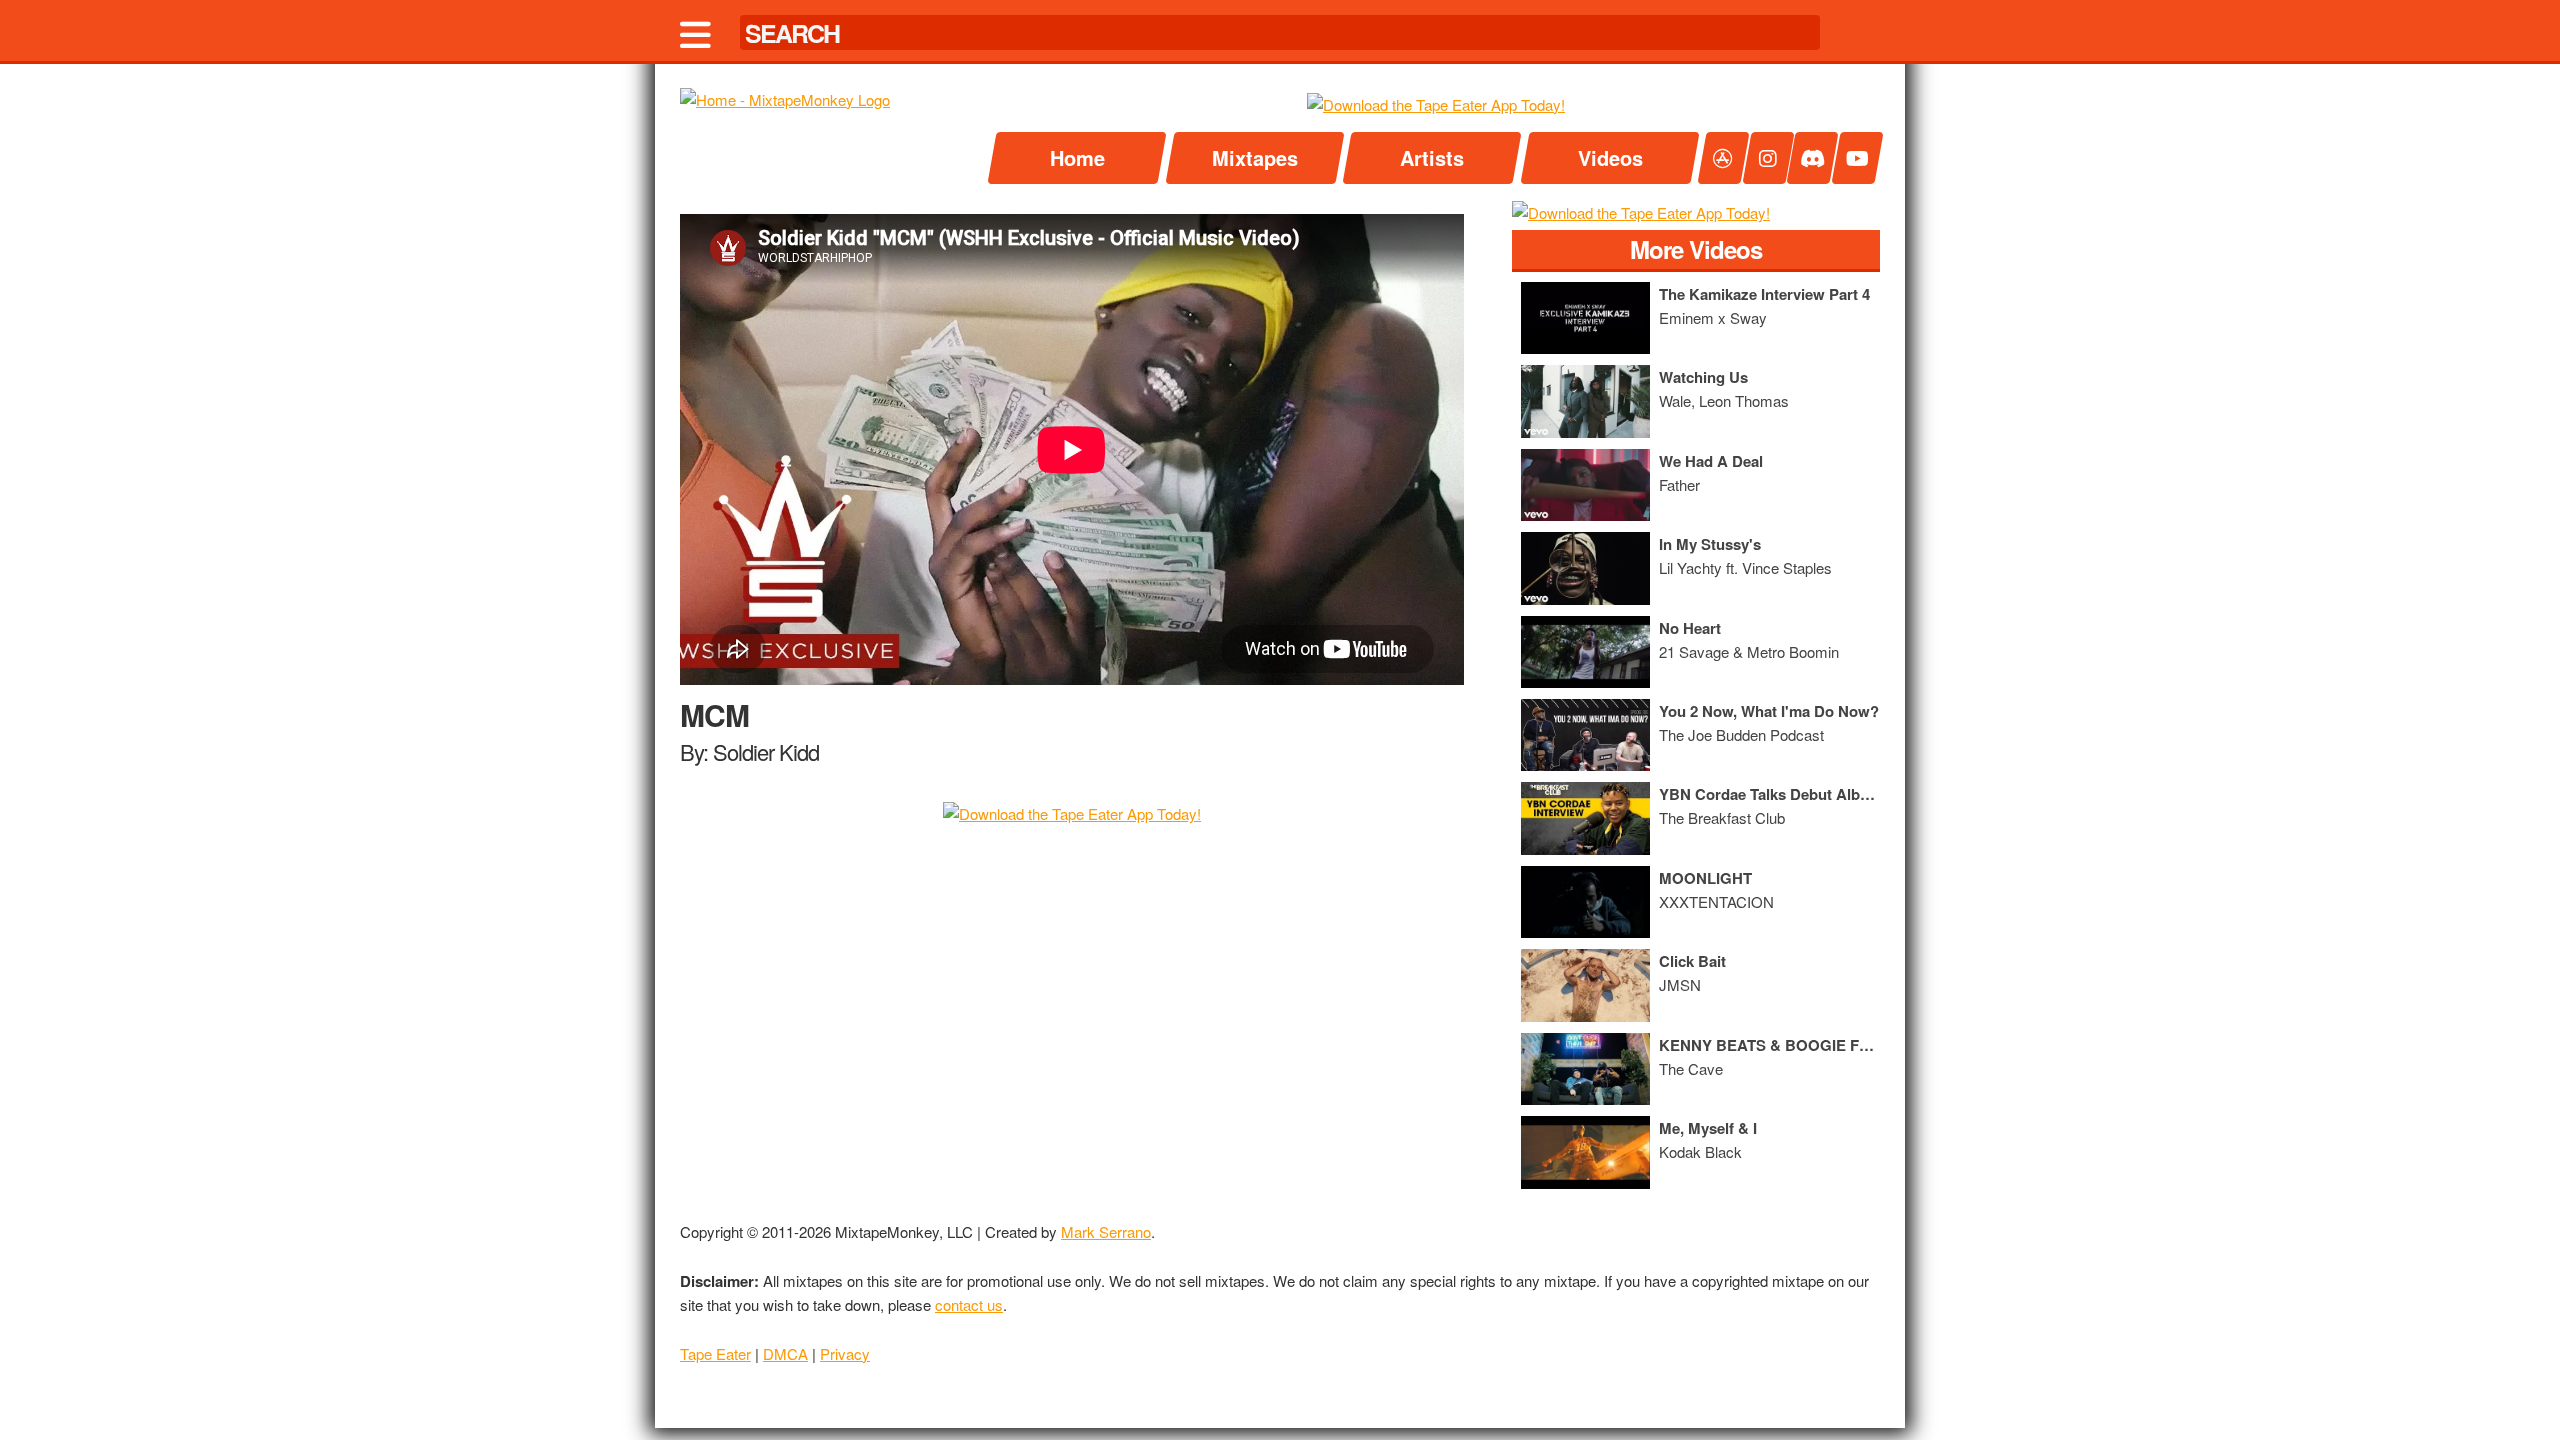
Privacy (845, 1353)
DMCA (785, 1353)
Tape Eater (715, 1353)
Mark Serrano (1106, 1231)
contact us (969, 1304)
